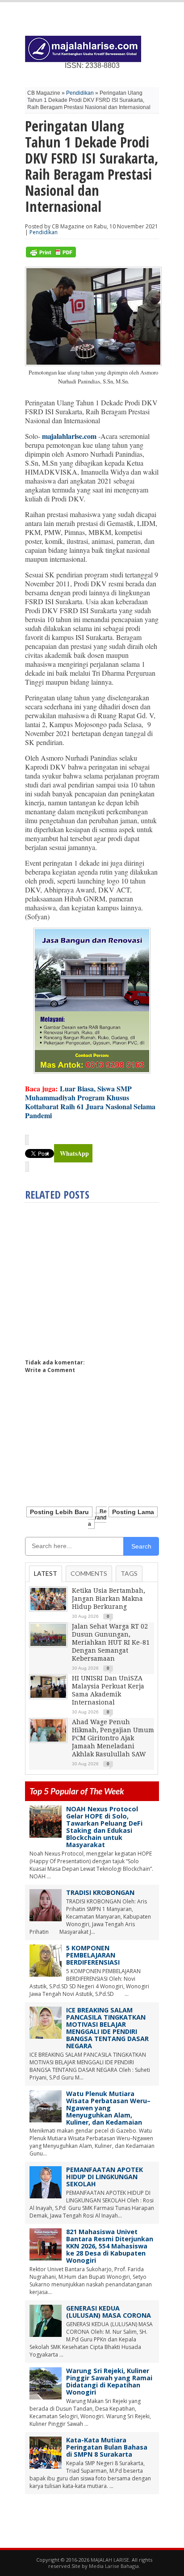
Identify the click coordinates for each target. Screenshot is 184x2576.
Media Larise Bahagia (114, 2566)
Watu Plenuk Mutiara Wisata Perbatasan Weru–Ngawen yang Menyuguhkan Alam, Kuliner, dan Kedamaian (108, 2108)
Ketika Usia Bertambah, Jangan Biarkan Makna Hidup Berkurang (109, 1599)
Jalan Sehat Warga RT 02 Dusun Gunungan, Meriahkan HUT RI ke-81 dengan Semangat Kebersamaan (111, 1642)
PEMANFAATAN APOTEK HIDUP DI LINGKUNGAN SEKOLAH (105, 2177)
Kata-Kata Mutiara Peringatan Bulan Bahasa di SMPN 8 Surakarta (107, 2447)
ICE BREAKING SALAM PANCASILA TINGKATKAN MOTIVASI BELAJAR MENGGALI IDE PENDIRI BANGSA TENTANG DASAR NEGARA (107, 2028)
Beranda (97, 1518)
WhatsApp (74, 1153)
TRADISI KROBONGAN (100, 1892)
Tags (129, 1573)
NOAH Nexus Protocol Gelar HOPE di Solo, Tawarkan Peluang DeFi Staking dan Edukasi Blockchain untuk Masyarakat (104, 1827)
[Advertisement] (100, 1277)
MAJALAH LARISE (110, 2560)
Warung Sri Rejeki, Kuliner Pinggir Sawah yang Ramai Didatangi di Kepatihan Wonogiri (109, 2381)
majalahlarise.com (69, 436)
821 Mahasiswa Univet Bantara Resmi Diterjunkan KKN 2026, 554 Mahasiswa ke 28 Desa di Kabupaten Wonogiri (110, 2246)
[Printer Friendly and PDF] (51, 255)
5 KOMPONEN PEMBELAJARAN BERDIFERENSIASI (93, 1955)
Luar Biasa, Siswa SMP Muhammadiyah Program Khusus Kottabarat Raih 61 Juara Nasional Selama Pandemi (90, 1102)
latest (46, 1573)
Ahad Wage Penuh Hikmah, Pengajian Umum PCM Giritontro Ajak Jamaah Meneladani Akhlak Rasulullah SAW (113, 1738)
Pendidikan (80, 93)
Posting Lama (133, 1512)
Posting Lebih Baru (59, 1512)
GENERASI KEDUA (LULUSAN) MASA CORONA (109, 2312)
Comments (89, 1573)
